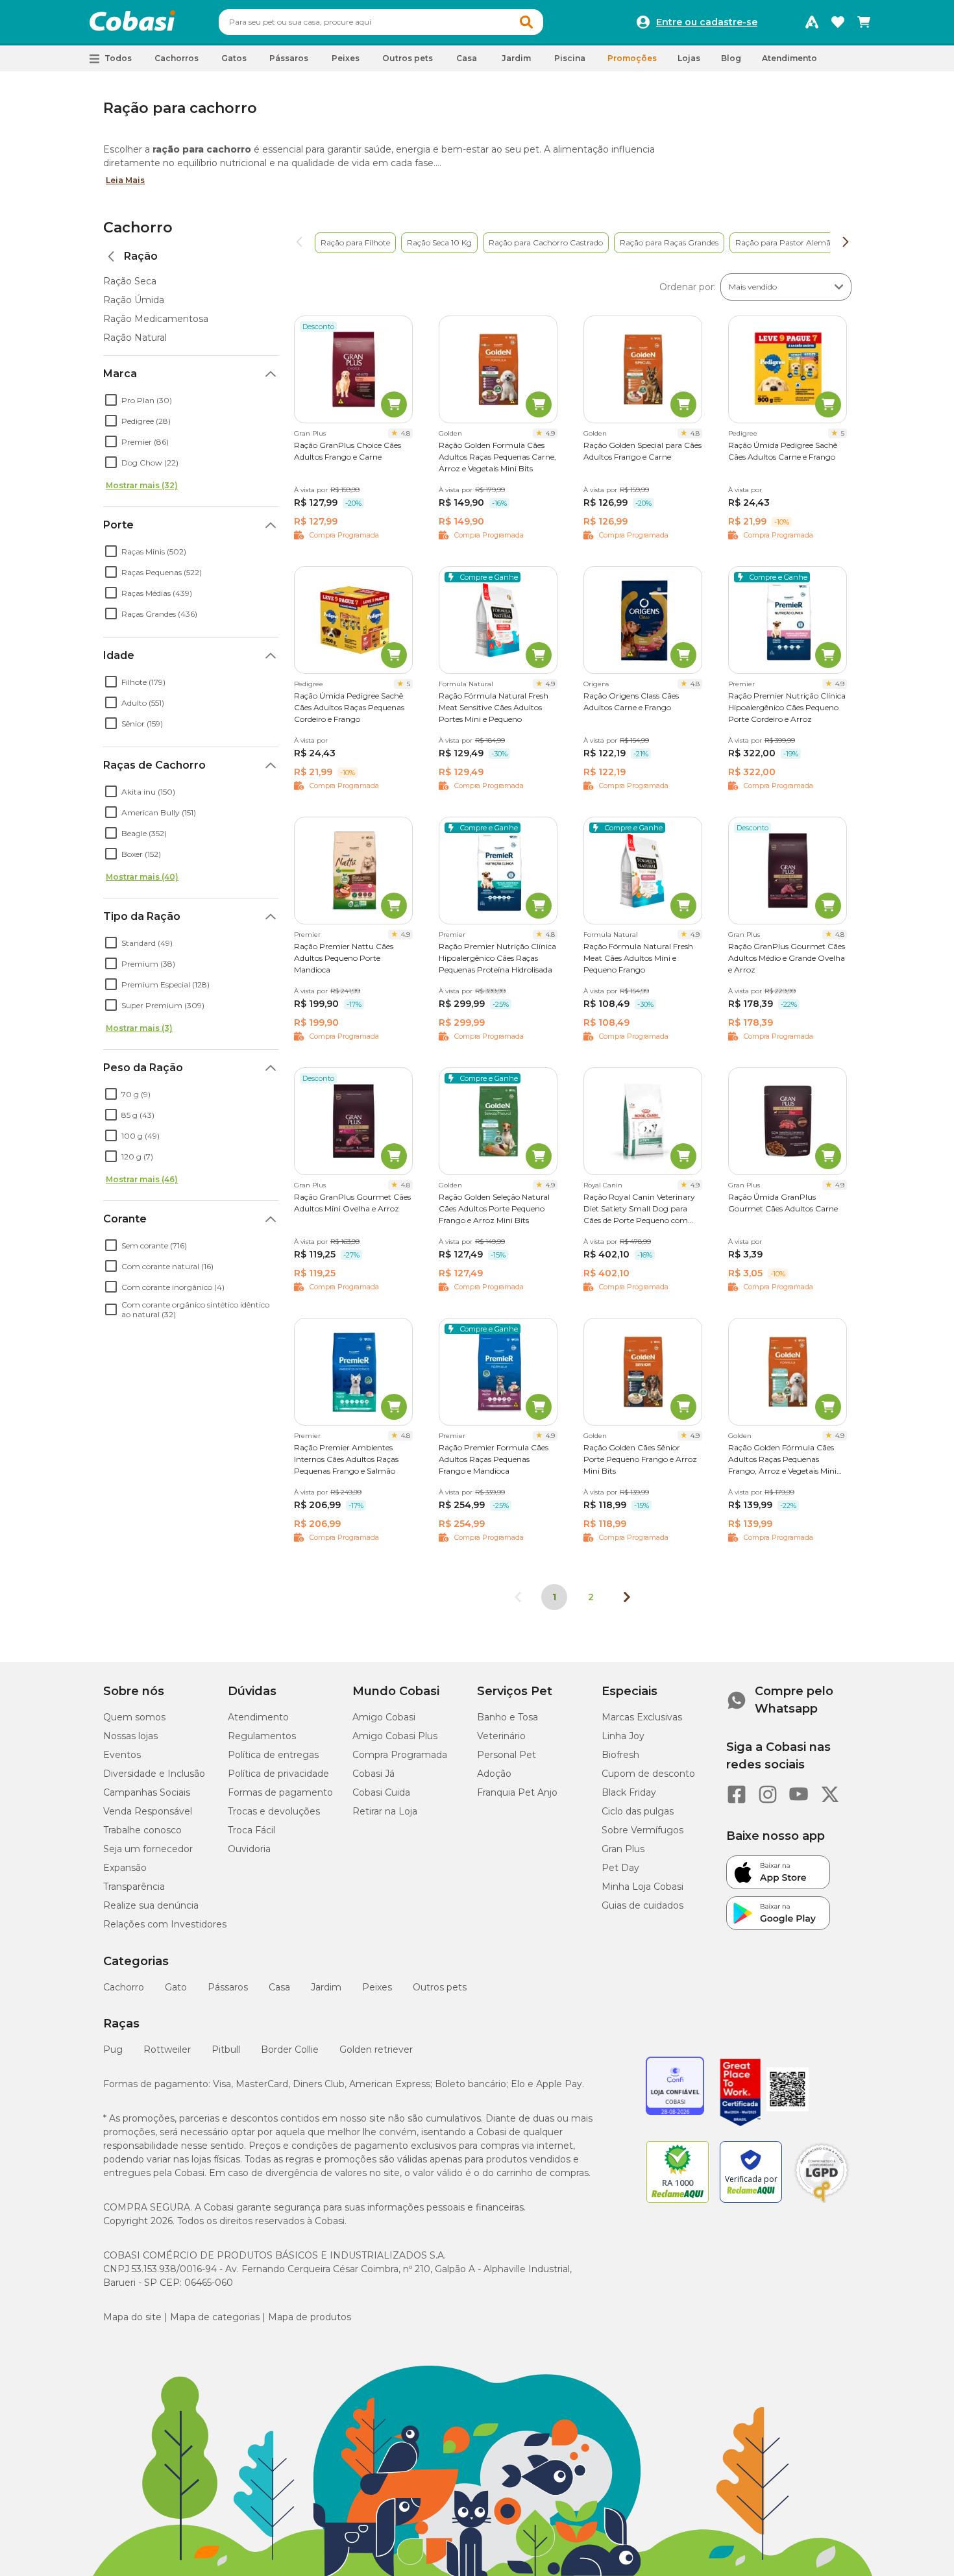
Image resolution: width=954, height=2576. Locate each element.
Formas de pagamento (280, 1792)
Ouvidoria (249, 1849)
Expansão (125, 1868)
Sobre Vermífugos (642, 1830)
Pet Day (620, 1868)
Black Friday (629, 1792)
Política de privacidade (278, 1774)
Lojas (689, 58)
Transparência (134, 1887)
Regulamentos (262, 1736)
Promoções (632, 58)
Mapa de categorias (215, 2317)
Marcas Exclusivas (642, 1717)
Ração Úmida (134, 300)
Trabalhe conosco (142, 1830)
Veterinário (501, 1736)
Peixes (377, 1987)
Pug (113, 2050)
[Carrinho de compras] (864, 22)
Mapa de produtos (310, 2317)
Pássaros (228, 1987)
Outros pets (440, 1987)
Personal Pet (507, 1755)
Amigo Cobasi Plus (395, 1736)
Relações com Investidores (165, 1924)
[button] (526, 22)
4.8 (406, 433)
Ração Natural (135, 338)
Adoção (494, 1774)
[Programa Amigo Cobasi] (812, 22)
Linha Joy (623, 1736)
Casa (279, 1987)
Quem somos (134, 1717)
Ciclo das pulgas (638, 1811)
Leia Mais (125, 180)
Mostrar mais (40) (142, 877)
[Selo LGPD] (822, 2203)
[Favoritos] (838, 22)
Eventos (122, 1755)
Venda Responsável (148, 1811)
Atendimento (789, 58)
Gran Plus (623, 1849)
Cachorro (138, 228)
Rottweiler (167, 2050)
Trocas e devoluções (274, 1811)
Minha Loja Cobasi (642, 1887)
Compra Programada (400, 1755)
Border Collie (290, 2050)
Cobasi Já (373, 1774)
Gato (176, 1987)
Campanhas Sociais (147, 1792)
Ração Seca (130, 281)
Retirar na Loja (385, 1811)
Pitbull (226, 2050)
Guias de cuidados (642, 1905)
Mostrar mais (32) (142, 485)
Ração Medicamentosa (156, 319)
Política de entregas (273, 1755)
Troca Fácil (251, 1830)
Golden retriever (376, 2050)
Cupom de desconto (648, 1774)
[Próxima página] (627, 1597)
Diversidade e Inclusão (154, 1774)
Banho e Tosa (508, 1717)
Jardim (326, 1987)
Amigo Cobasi (384, 1717)
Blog (731, 58)
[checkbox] (111, 400)
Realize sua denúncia (151, 1905)
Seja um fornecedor (148, 1849)
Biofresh (620, 1755)
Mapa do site (132, 2317)
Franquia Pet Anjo (517, 1792)
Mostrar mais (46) (142, 1179)
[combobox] (381, 22)
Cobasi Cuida (381, 1792)
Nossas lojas (130, 1736)
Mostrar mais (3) (139, 1028)
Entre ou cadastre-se (707, 22)
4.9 (550, 433)
